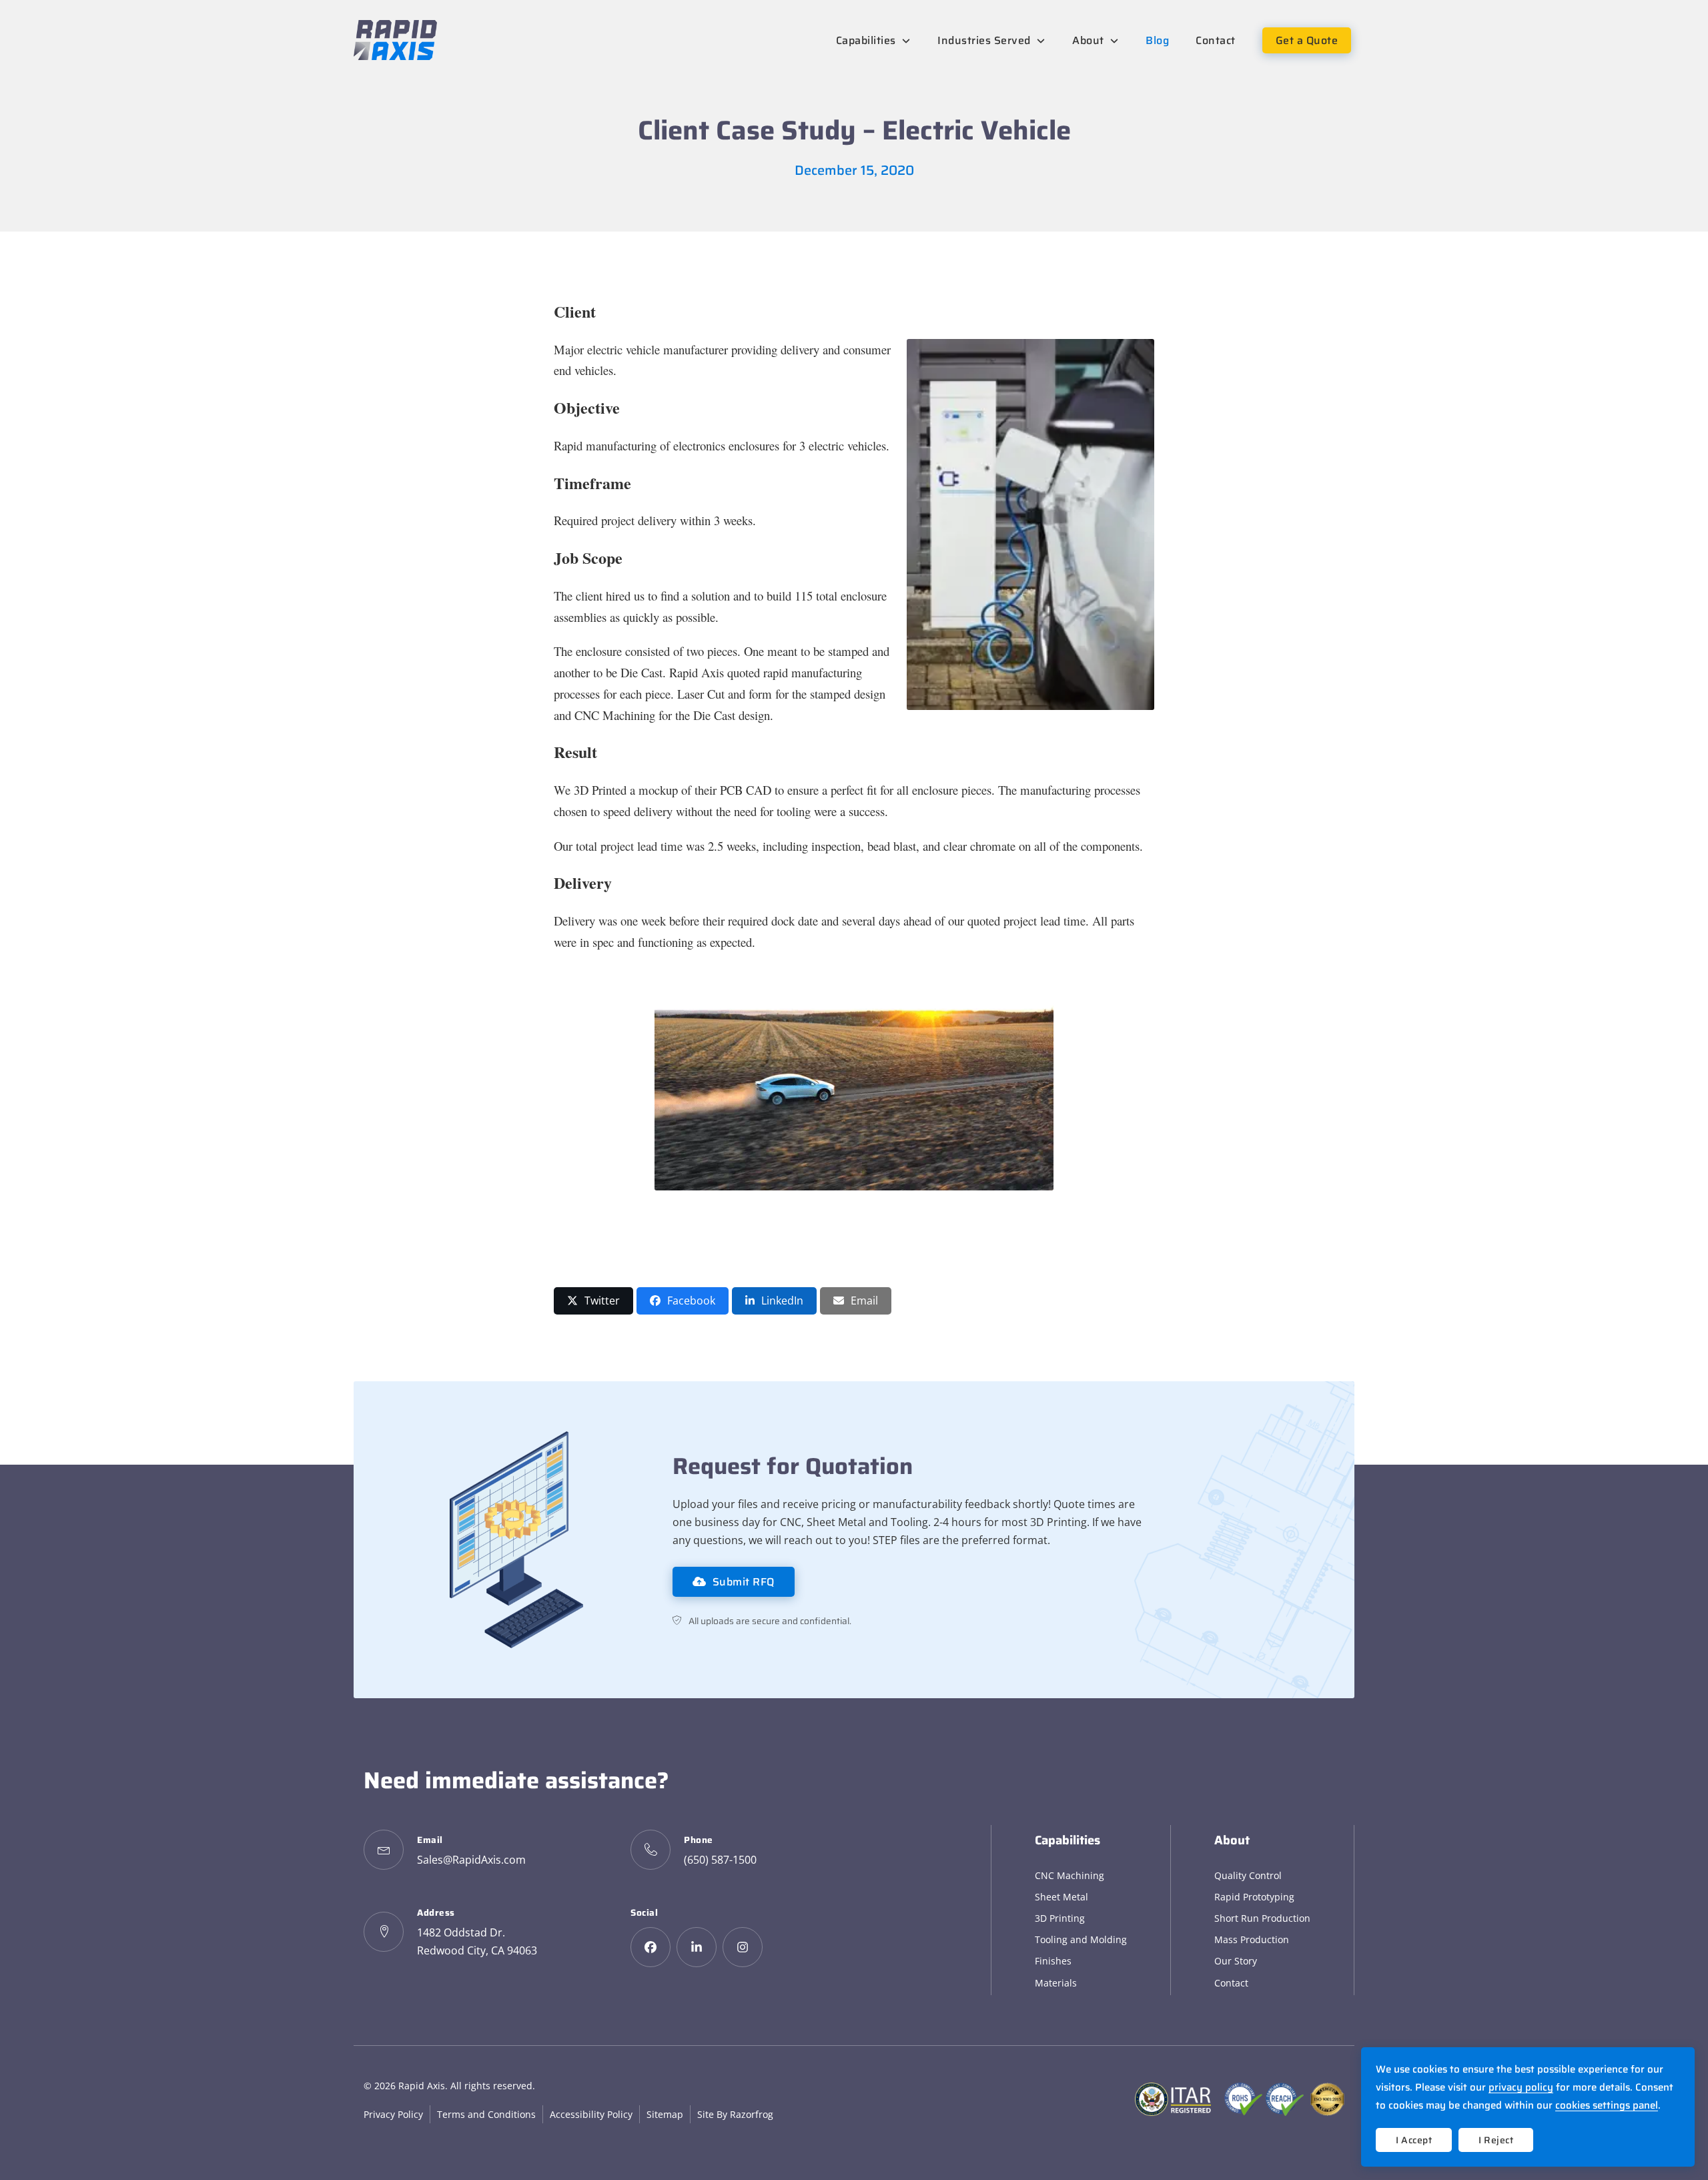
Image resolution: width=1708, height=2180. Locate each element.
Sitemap (665, 2114)
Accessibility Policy (591, 2114)
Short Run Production (1262, 1918)
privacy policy (1521, 2087)
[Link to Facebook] (651, 1947)
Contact (1231, 1983)
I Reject (1496, 2140)
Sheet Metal (1061, 1897)
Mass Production (1252, 1939)
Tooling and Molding (1081, 1939)
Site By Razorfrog (735, 2114)
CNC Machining (1070, 1875)
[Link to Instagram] (743, 1947)
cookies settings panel (1607, 2105)
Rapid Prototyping (1254, 1897)
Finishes (1053, 1961)
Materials (1056, 1983)
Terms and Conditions (486, 2114)
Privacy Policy (393, 2114)
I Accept (1414, 2140)
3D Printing (1060, 1918)
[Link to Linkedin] (697, 1947)
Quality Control (1248, 1875)
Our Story (1236, 1961)
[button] (593, 1301)
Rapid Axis (422, 2086)
